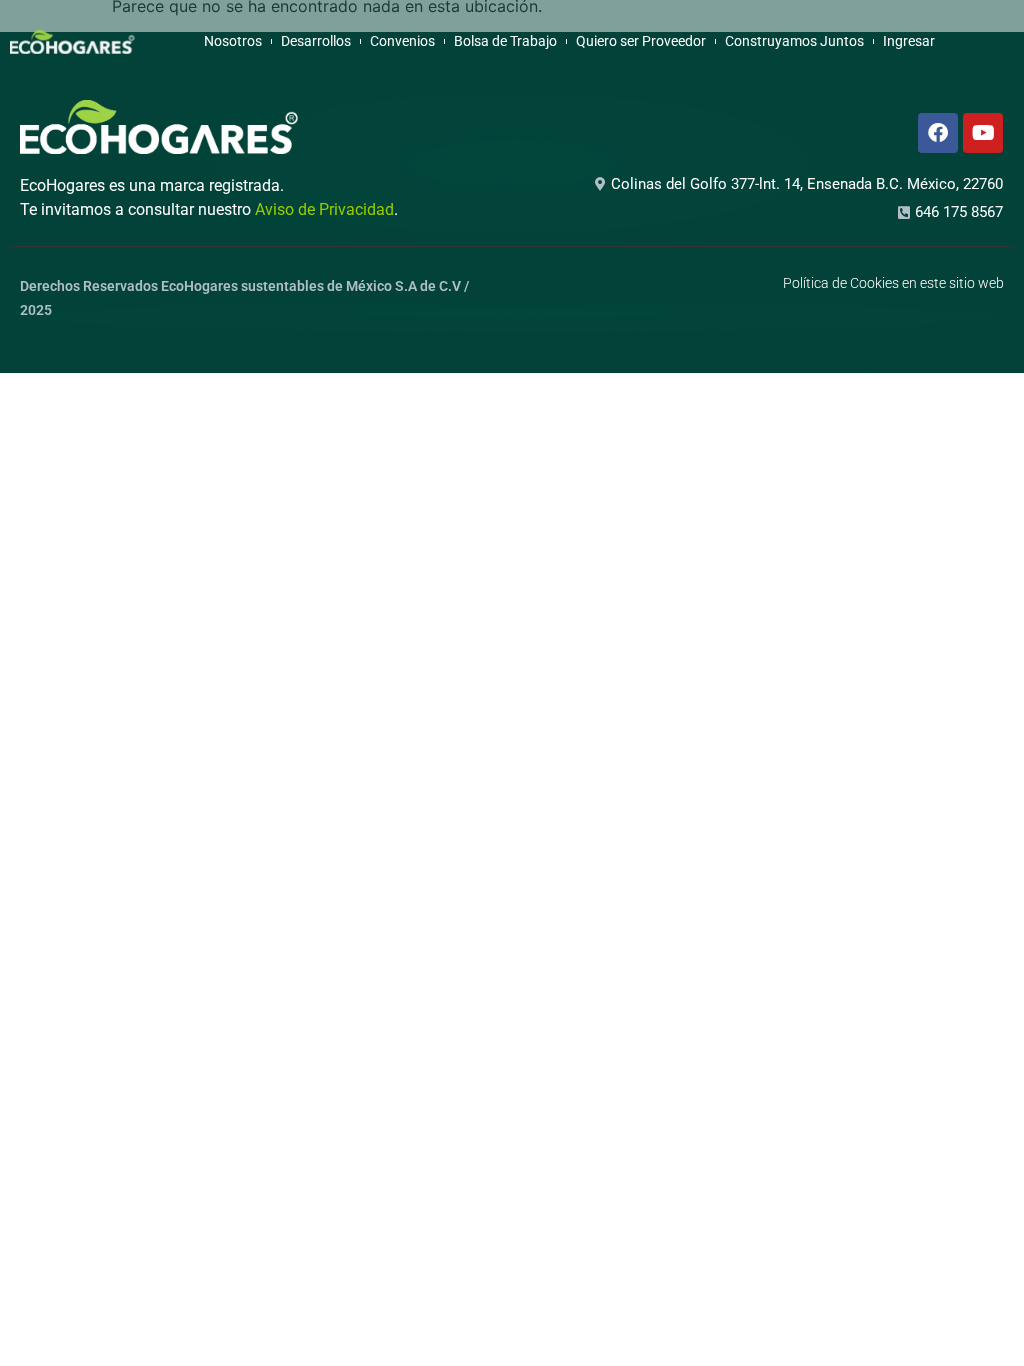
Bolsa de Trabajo (505, 41)
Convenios (402, 41)
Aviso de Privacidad (324, 209)
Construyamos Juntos (794, 41)
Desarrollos (316, 41)
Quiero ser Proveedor (641, 41)
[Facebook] (938, 133)
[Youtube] (983, 133)
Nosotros (233, 41)
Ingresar (909, 41)
